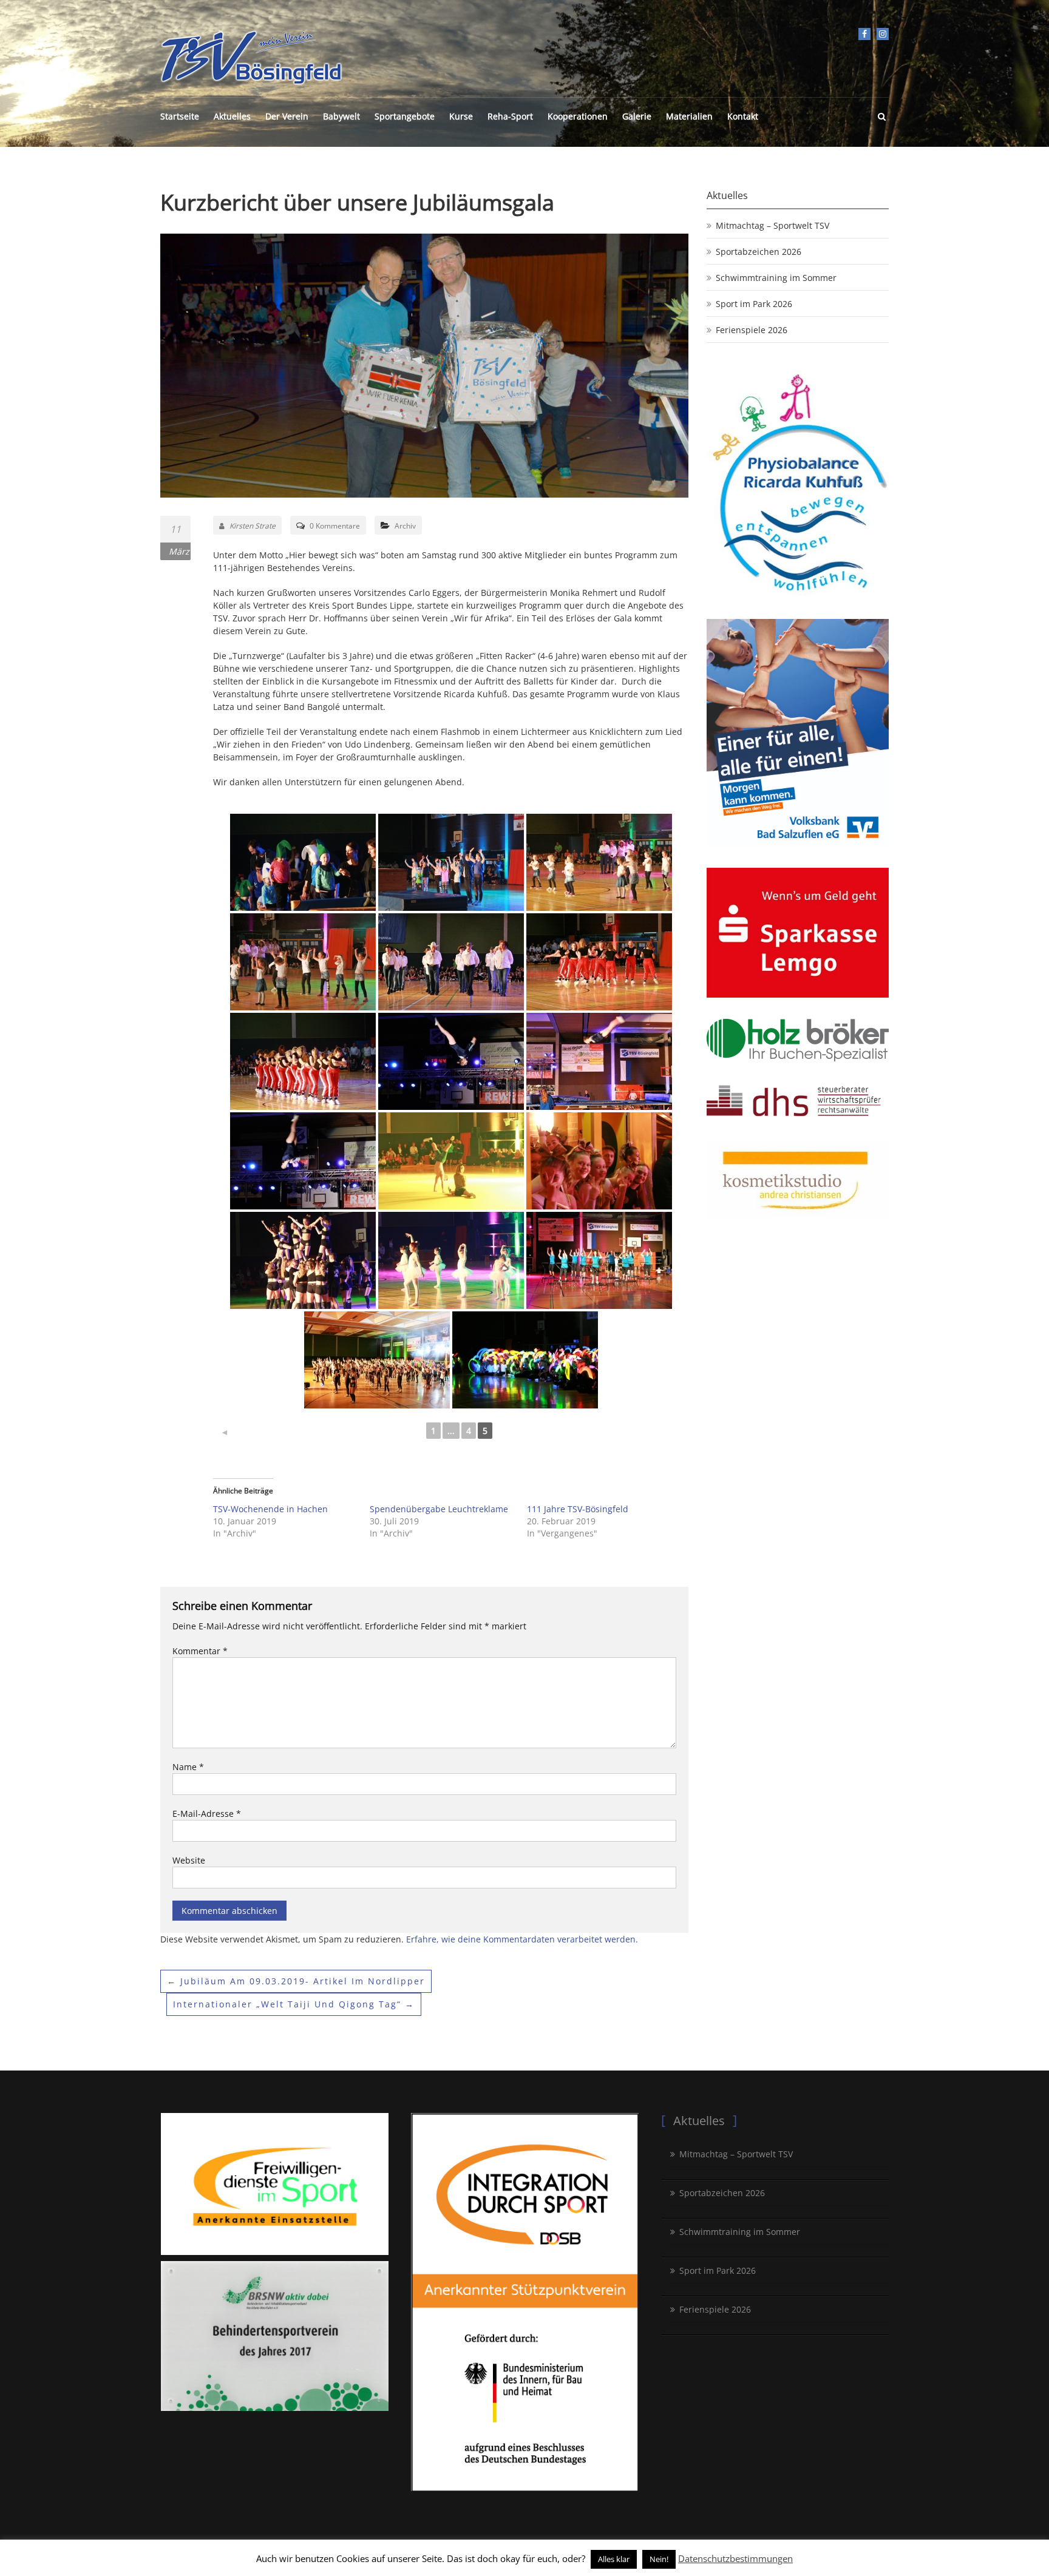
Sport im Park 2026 (754, 304)
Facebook (864, 34)
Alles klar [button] (614, 2559)
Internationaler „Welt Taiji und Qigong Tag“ (294, 2004)
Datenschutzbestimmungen (735, 2558)
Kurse (461, 116)
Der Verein (287, 116)
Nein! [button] (659, 2559)
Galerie (637, 116)
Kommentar (200, 1651)
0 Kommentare (335, 526)
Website (189, 1860)
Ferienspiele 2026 (752, 330)
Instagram (883, 34)
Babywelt (341, 116)
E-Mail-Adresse (207, 1814)
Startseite (180, 116)
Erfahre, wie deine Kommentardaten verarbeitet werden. (522, 1939)
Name (188, 1767)
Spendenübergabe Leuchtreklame (439, 1509)
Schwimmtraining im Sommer (776, 278)
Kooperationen (578, 116)
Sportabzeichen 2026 (759, 252)
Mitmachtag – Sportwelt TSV (772, 225)
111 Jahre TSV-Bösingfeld (578, 1509)
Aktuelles (232, 116)
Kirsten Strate (253, 526)
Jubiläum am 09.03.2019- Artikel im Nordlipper (296, 1981)
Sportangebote (405, 116)
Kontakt (743, 116)
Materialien (689, 116)
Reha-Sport (510, 116)
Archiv (405, 526)
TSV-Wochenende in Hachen (270, 1509)
